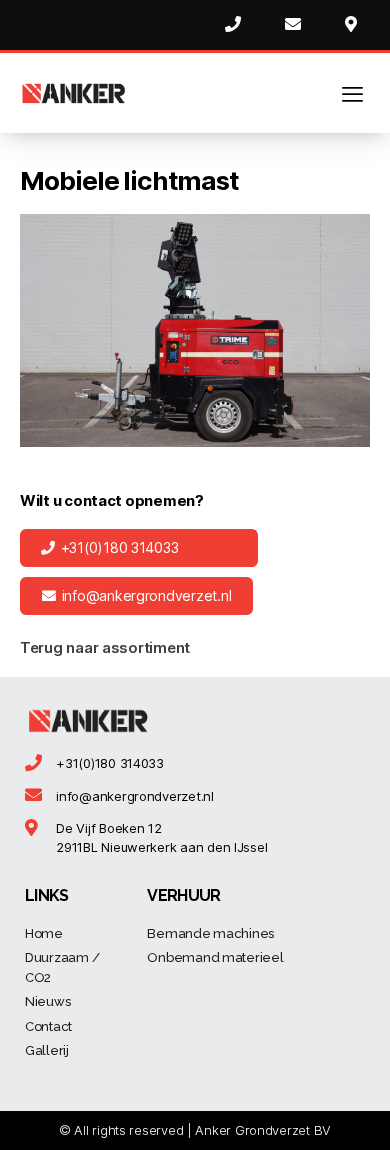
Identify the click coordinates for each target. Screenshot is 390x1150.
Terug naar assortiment (105, 647)
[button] (139, 548)
